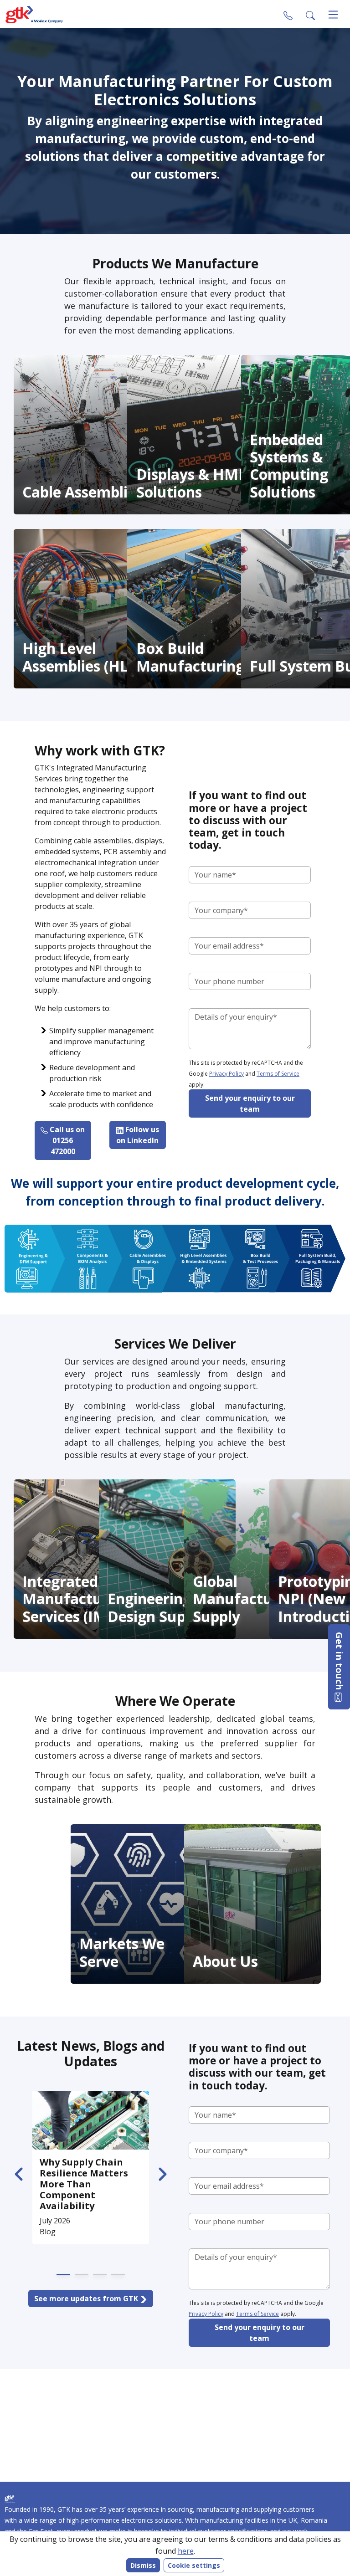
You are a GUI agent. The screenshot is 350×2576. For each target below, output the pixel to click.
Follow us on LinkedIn (138, 1135)
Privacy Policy (226, 1074)
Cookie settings (194, 2565)
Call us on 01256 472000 (66, 1140)
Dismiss (143, 2565)
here (186, 2551)
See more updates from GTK (87, 2299)
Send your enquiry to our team (250, 1103)
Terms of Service (278, 1074)
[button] (310, 15)
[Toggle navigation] (333, 15)
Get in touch (339, 1662)
